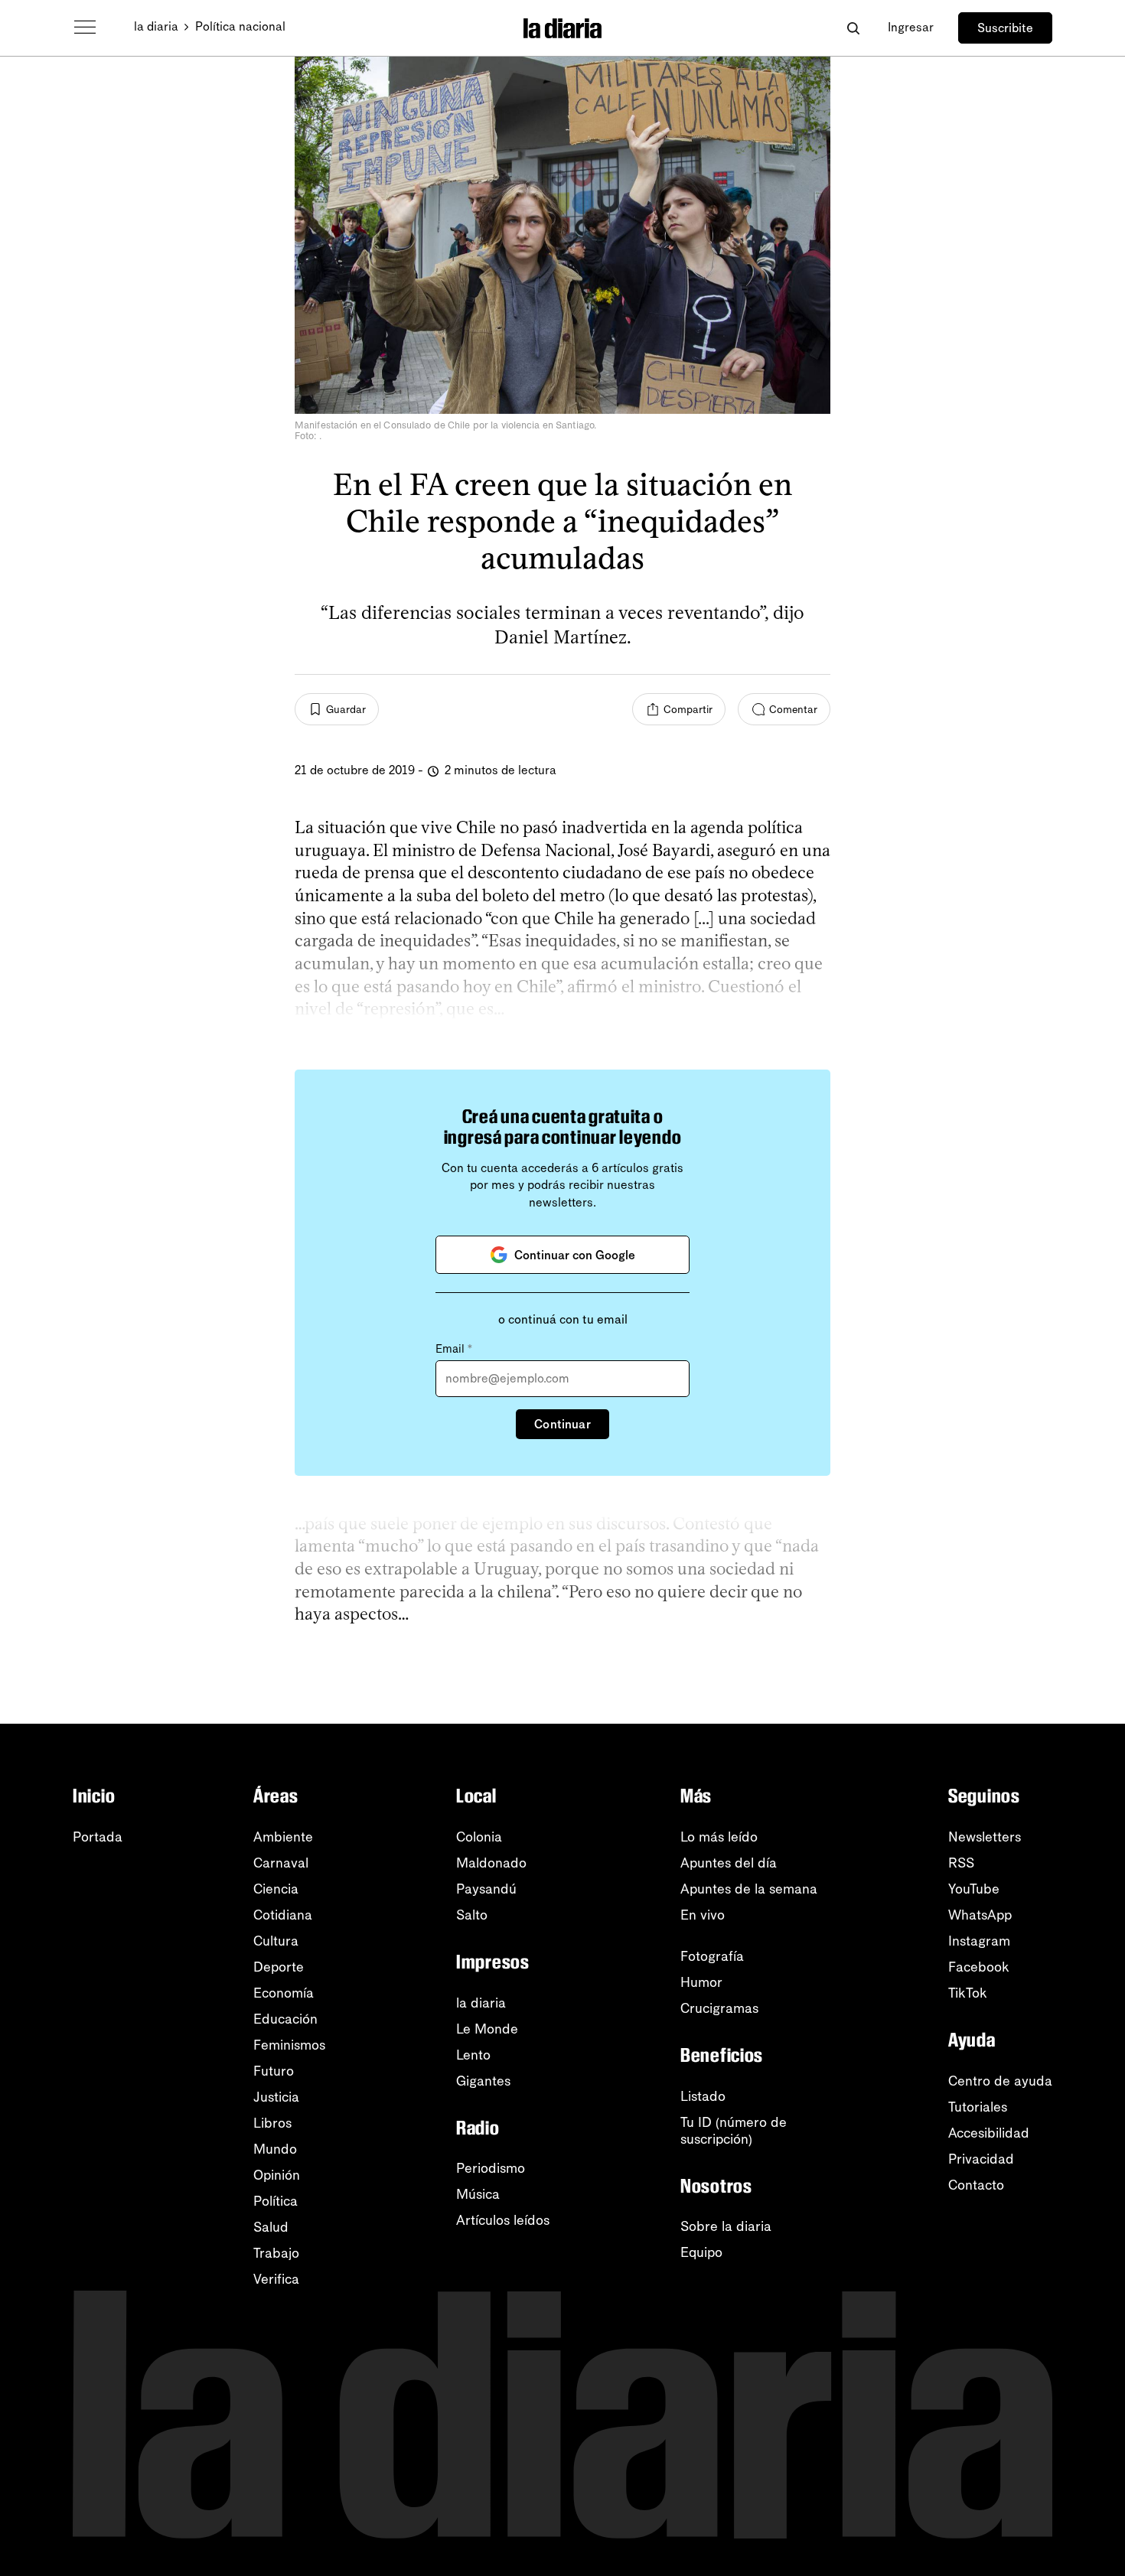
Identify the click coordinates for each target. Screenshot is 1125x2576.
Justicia (276, 2097)
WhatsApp (980, 1915)
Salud (271, 2227)
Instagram (979, 1941)
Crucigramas (719, 2008)
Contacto (976, 2185)
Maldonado (491, 1863)
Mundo (275, 2149)
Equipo (701, 2252)
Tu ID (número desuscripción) (734, 2131)
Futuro (274, 2071)
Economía (284, 1993)
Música (478, 2194)
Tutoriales (978, 2107)
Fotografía (712, 1956)
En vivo (703, 1915)
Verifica (276, 2279)
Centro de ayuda (1000, 2081)
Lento (473, 2055)
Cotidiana (283, 1915)
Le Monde (487, 2029)
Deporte (279, 1967)
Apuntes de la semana (749, 1889)
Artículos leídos (503, 2220)
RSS (961, 1863)
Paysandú (486, 1889)
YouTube (974, 1889)
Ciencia (276, 1889)
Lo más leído (719, 1837)
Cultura (276, 1941)
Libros (272, 2123)
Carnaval (281, 1863)
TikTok (968, 1993)
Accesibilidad (989, 2133)
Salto (472, 1915)
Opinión (277, 2175)
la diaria (156, 26)
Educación (285, 2019)
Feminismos (289, 2045)
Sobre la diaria (726, 2226)
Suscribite (1005, 28)
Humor (701, 1982)
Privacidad (981, 2159)
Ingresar (911, 27)
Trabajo (276, 2253)
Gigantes (483, 2081)
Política (276, 2201)
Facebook (979, 1967)
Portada (98, 1837)
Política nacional (240, 26)
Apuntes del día (729, 1863)
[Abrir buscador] (853, 28)
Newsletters (985, 1837)
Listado (703, 2096)
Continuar (562, 1424)
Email (454, 1349)
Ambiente (283, 1837)
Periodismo (491, 2168)
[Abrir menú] (85, 28)
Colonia (479, 1837)
